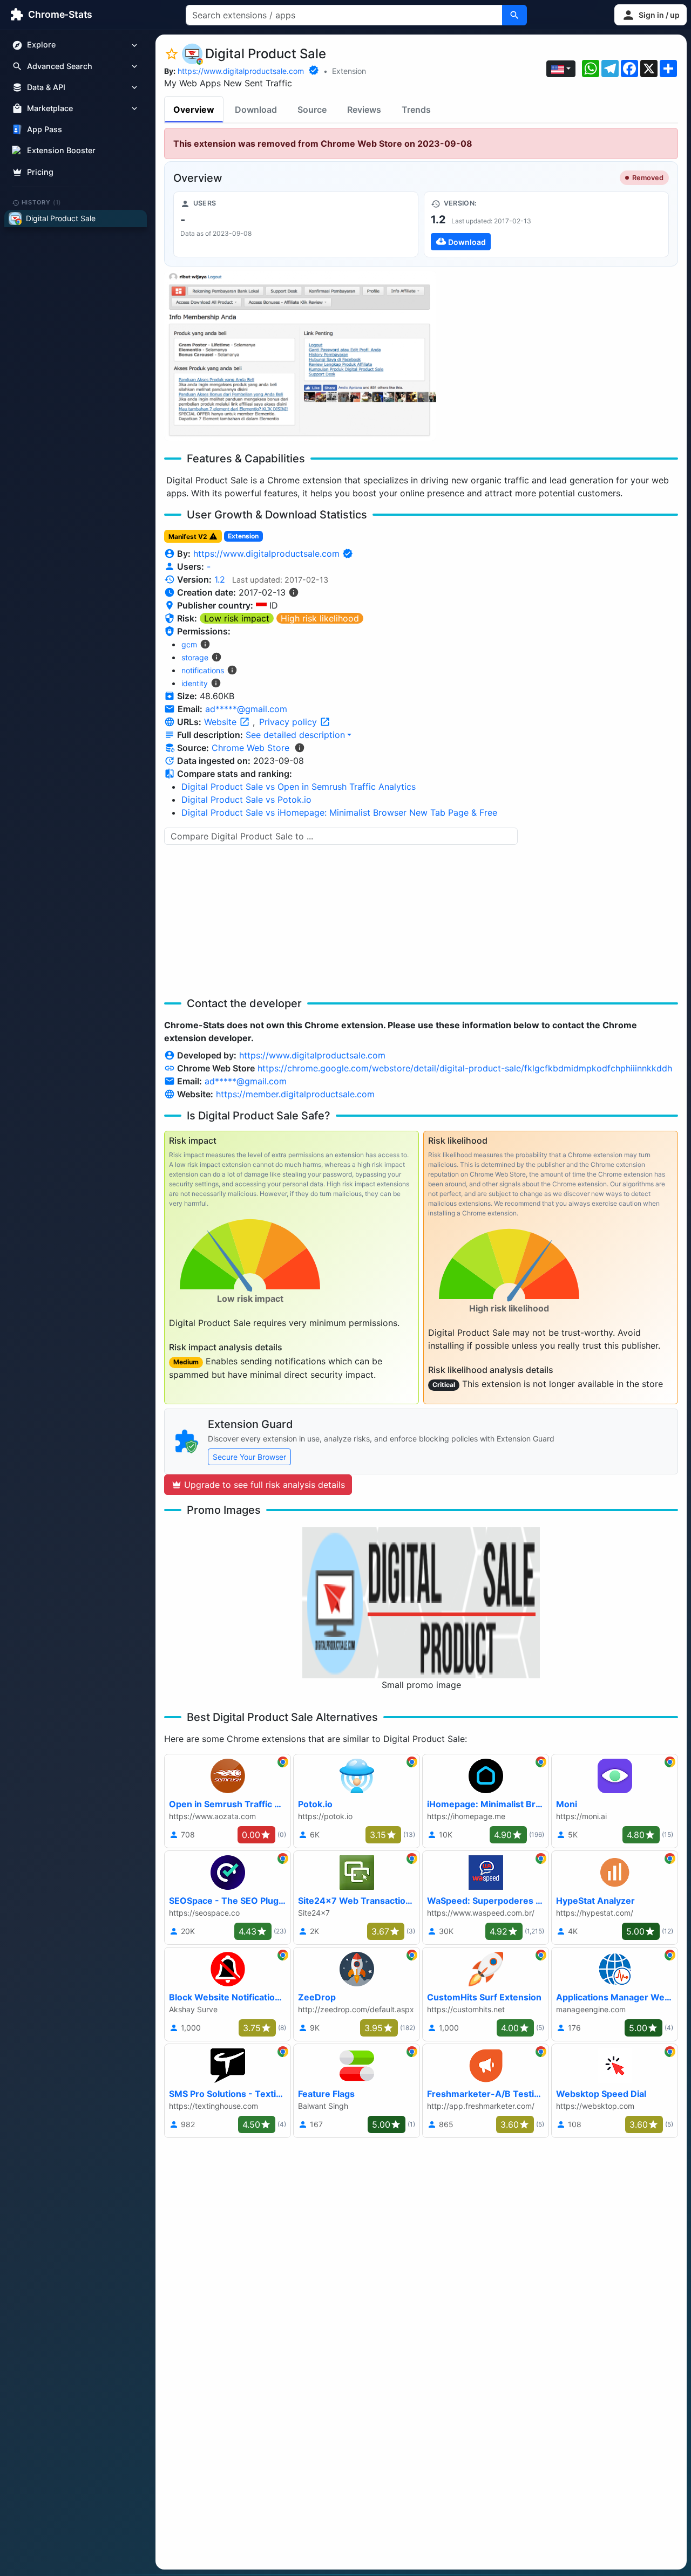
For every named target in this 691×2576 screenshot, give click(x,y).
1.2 (220, 579)
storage (195, 657)
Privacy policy (289, 722)
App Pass (45, 130)
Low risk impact (237, 618)
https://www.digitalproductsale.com (241, 71)
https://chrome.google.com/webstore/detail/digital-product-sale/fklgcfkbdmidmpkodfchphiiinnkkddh (465, 1068)
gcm (189, 644)
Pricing (40, 172)
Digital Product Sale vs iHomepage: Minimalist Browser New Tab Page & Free (339, 812)
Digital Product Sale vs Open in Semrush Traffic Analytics (299, 787)
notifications (203, 670)
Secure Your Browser (249, 1457)
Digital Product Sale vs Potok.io (246, 800)
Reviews (364, 110)
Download (256, 110)
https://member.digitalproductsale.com (295, 1094)
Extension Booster (61, 151)
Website (222, 722)
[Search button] (514, 15)
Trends (416, 110)
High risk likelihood (320, 618)
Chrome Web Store (250, 748)
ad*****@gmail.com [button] (246, 709)
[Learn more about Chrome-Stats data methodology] (300, 748)
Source (312, 110)
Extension (349, 71)
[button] (651, 15)
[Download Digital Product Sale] (546, 224)
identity (195, 683)
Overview (194, 110)
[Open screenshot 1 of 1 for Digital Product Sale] (300, 356)
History (42, 202)
